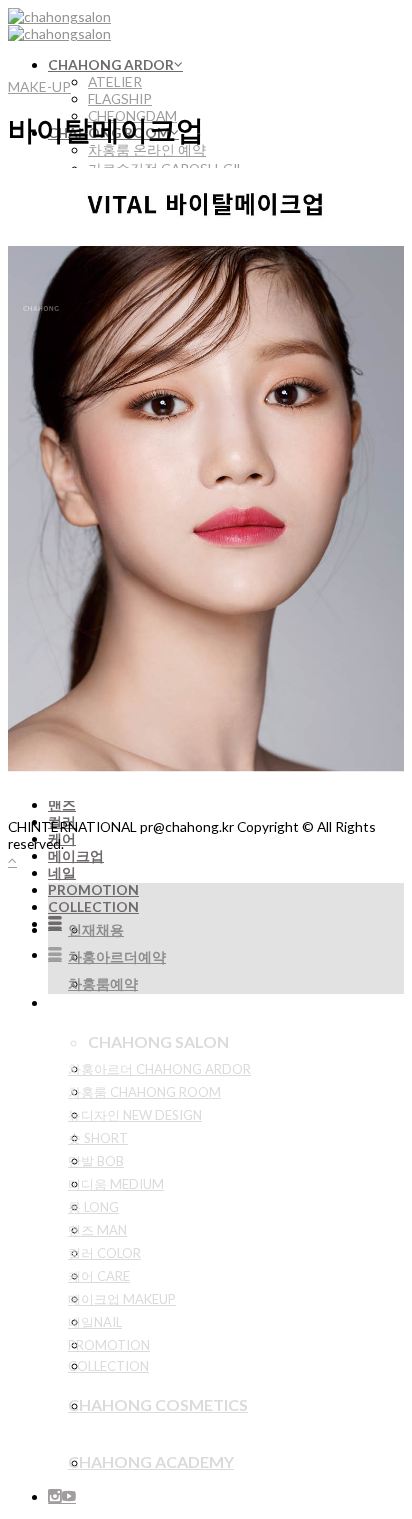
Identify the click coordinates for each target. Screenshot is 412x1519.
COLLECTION (93, 906)
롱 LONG (93, 1207)
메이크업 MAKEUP (122, 1299)
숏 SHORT (98, 1138)
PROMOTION (93, 889)
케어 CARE (99, 1276)
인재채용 (96, 929)
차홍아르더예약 (117, 956)
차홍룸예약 (103, 983)
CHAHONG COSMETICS (158, 1404)
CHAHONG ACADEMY (151, 1461)
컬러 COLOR (104, 1253)
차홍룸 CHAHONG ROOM (144, 1092)
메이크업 (76, 855)
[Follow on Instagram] (55, 1496)
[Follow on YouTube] (69, 1496)
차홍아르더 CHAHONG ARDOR (159, 1069)
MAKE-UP (39, 86)
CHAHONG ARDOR (111, 64)
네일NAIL (95, 1322)
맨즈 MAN (97, 1230)
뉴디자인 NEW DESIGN (135, 1115)
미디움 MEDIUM (116, 1184)
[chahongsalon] (59, 25)
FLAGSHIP (120, 98)
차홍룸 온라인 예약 (147, 149)
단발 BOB (96, 1161)
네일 (62, 872)
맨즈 (62, 804)
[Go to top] (12, 860)
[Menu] (55, 923)
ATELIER (115, 81)
